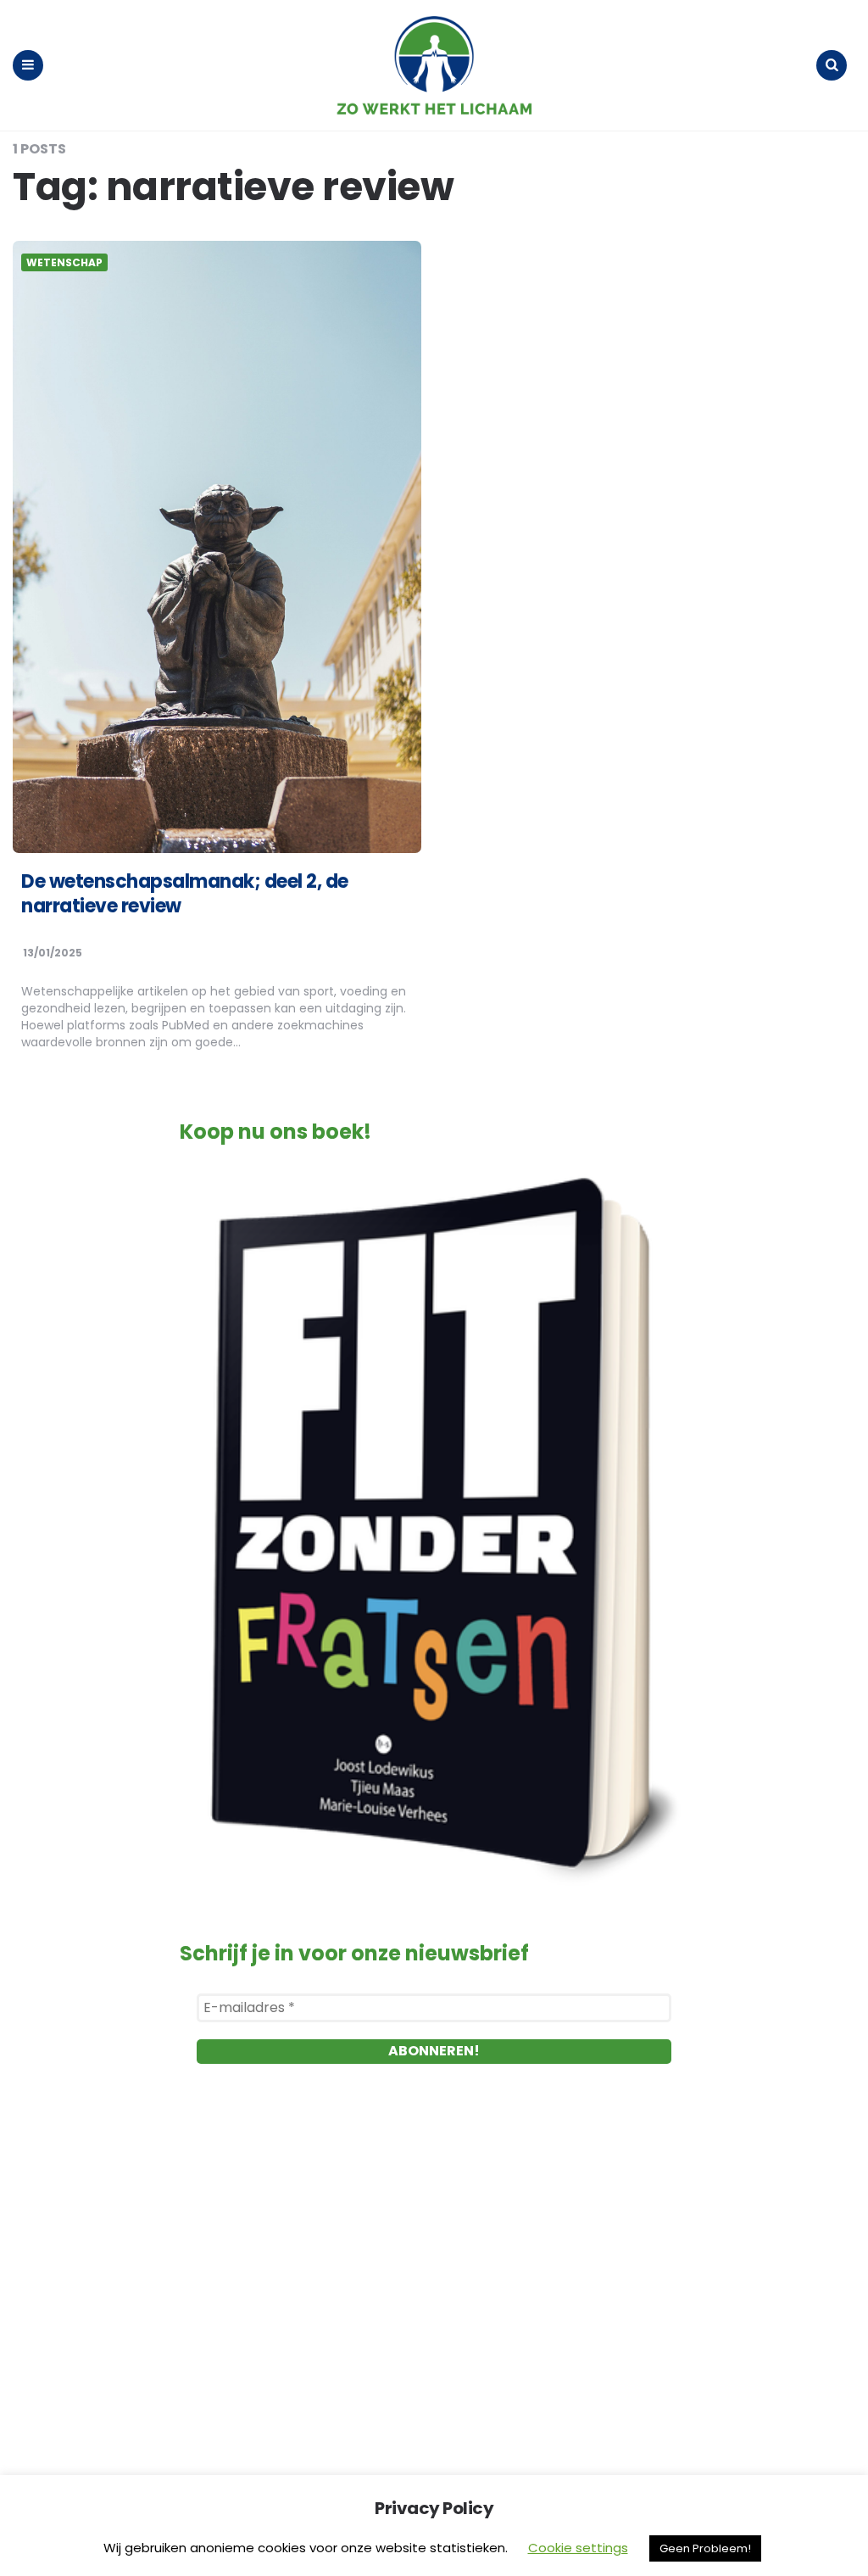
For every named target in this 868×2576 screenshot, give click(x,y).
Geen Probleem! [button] (705, 2548)
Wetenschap (64, 263)
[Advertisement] (434, 2276)
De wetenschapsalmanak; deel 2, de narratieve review (185, 894)
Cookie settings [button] (578, 2548)
